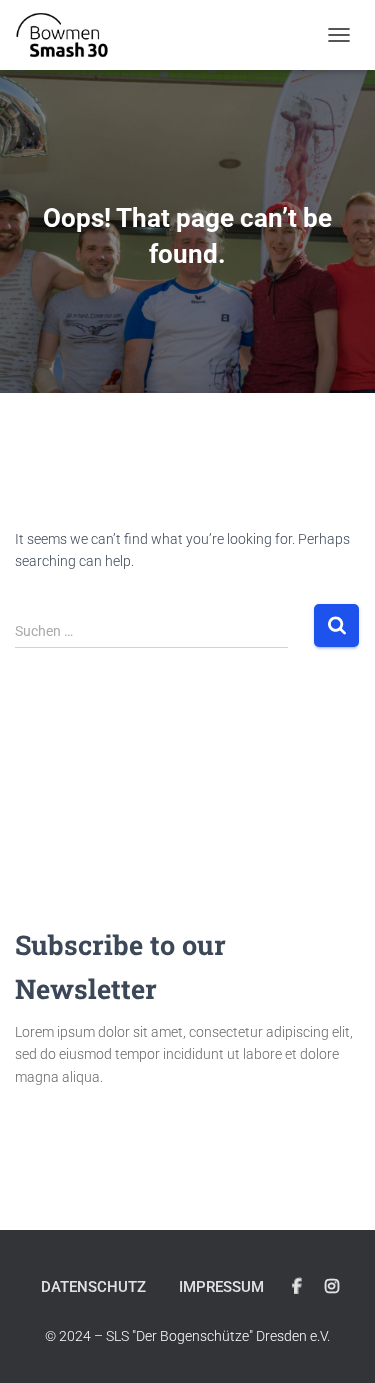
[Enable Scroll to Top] (335, 1343)
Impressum (221, 1287)
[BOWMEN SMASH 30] (69, 35)
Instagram (332, 1287)
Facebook (297, 1287)
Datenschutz (93, 1287)
